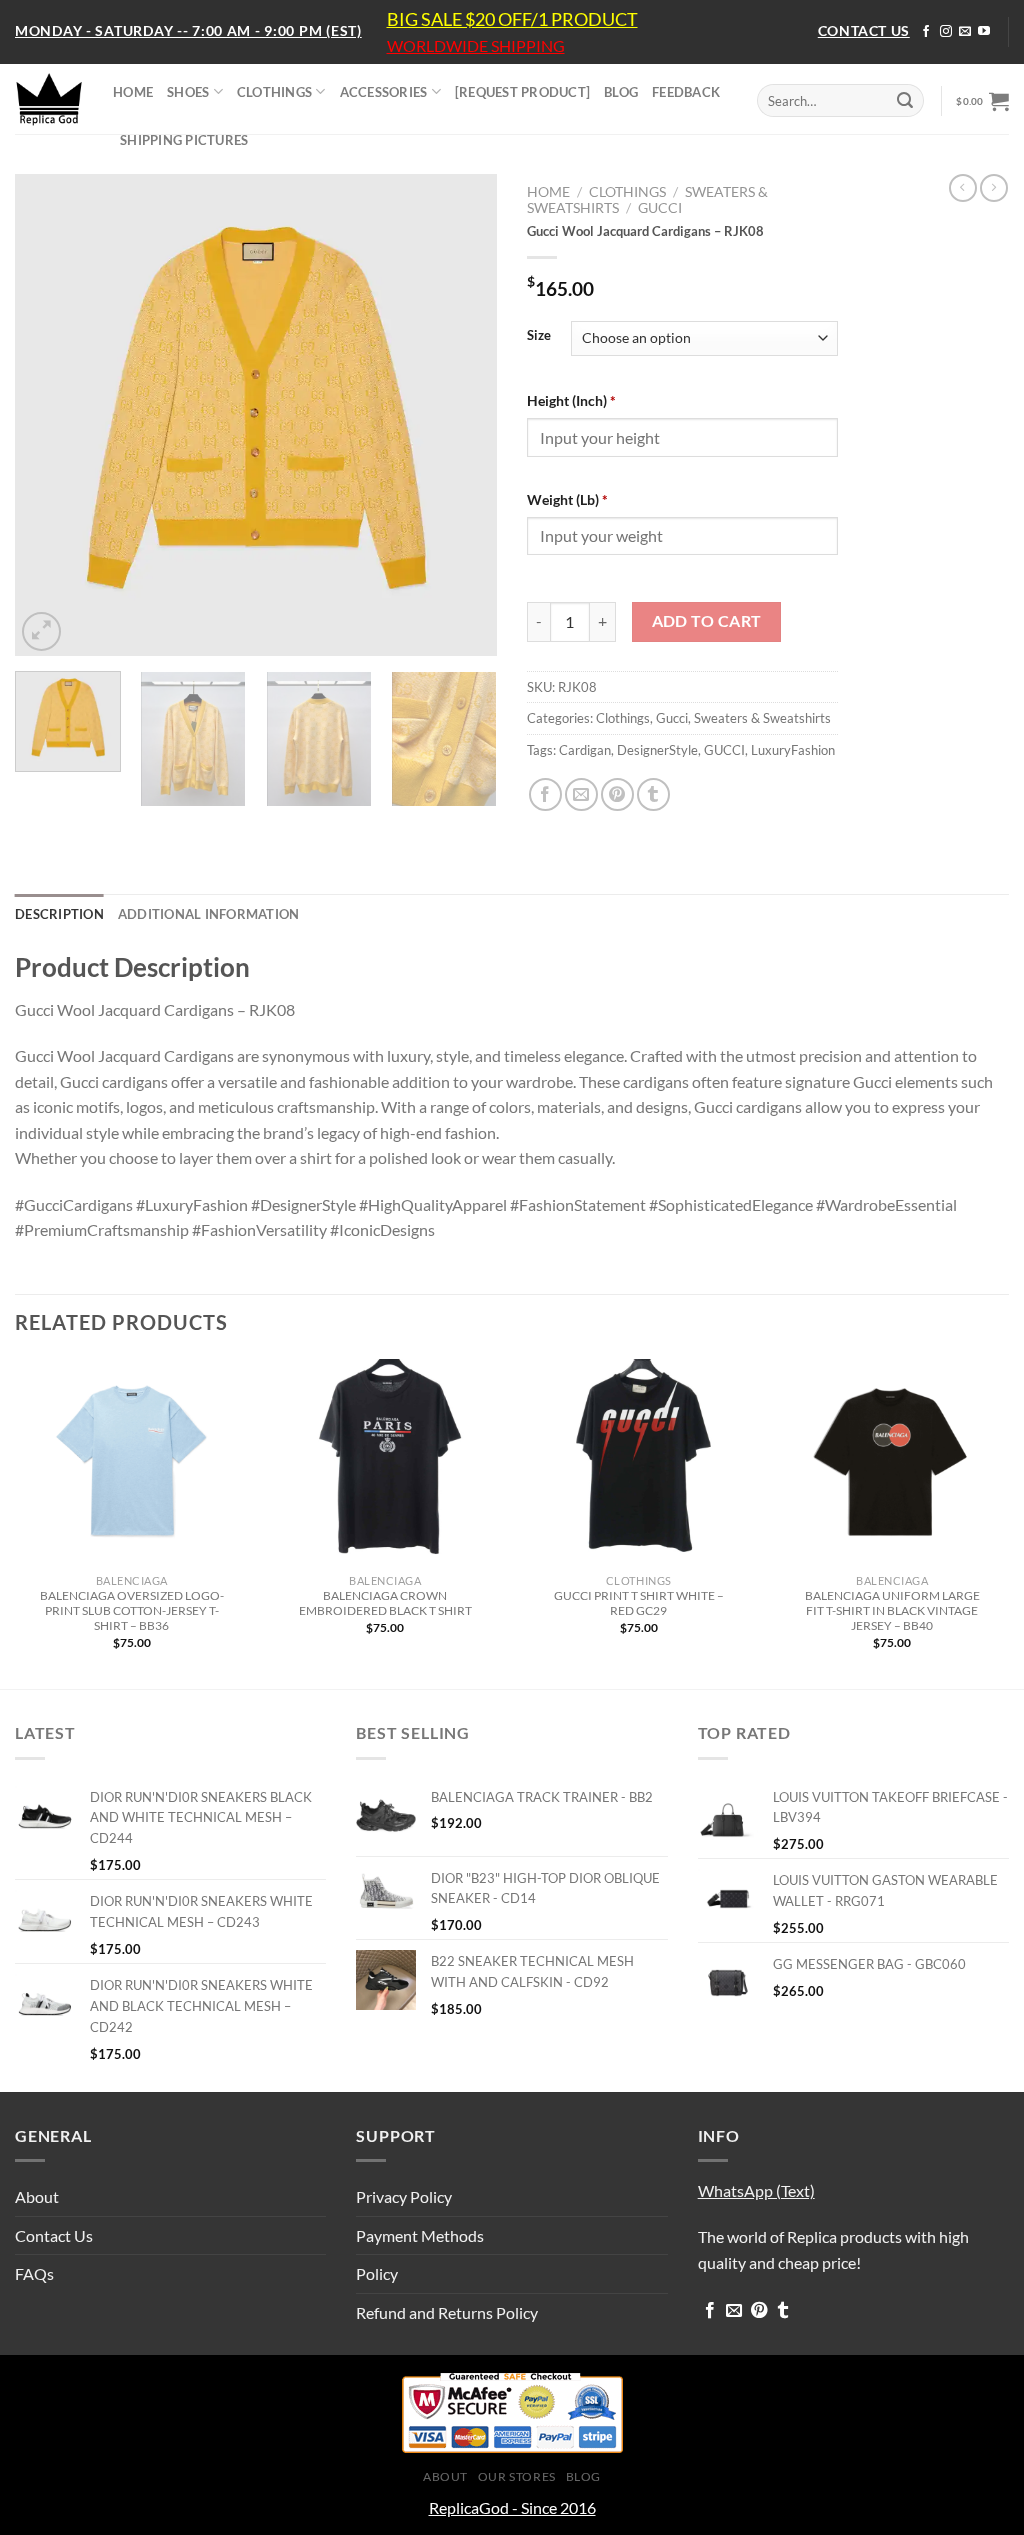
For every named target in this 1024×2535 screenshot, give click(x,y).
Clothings (627, 192)
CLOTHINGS (274, 92)
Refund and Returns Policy (447, 2312)
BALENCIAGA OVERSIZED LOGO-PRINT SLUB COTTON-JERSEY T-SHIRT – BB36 (132, 1610)
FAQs (34, 2273)
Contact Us (54, 2235)
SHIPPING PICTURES (184, 140)
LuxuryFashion (793, 750)
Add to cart (707, 621)
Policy (377, 2273)
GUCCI (724, 750)
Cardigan (585, 750)
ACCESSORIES (384, 92)
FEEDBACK (686, 92)
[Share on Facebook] (545, 794)
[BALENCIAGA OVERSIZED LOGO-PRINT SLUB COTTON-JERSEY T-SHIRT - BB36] (132, 1462)
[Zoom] (41, 631)
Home (548, 192)
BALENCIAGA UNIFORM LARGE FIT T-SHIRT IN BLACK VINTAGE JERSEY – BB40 (892, 1610)
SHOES (188, 92)
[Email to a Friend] (581, 794)
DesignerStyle (657, 750)
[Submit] (905, 101)
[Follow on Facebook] (926, 32)
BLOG (621, 92)
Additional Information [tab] (209, 914)
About (37, 2196)
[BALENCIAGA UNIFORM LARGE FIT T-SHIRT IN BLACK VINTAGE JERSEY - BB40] (892, 1462)
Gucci (660, 208)
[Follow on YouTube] (984, 32)
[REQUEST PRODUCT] (522, 92)
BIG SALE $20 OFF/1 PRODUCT (512, 19)
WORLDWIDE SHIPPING (476, 46)
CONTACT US (864, 30)
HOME (133, 92)
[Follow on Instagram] (946, 32)
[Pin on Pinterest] (617, 794)
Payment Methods (420, 2235)
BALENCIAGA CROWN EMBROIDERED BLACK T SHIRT (385, 1603)
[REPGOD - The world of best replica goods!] (49, 99)
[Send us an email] (965, 32)
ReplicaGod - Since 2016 (512, 2507)
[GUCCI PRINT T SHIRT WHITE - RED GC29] (639, 1462)
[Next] (462, 415)
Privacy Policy (404, 2196)
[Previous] (50, 415)
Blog (583, 2476)
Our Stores (517, 2476)
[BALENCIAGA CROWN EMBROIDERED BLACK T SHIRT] (385, 1462)
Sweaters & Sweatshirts (762, 718)
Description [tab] (59, 914)
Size (539, 336)
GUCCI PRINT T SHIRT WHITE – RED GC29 (639, 1603)
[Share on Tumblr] (653, 794)
